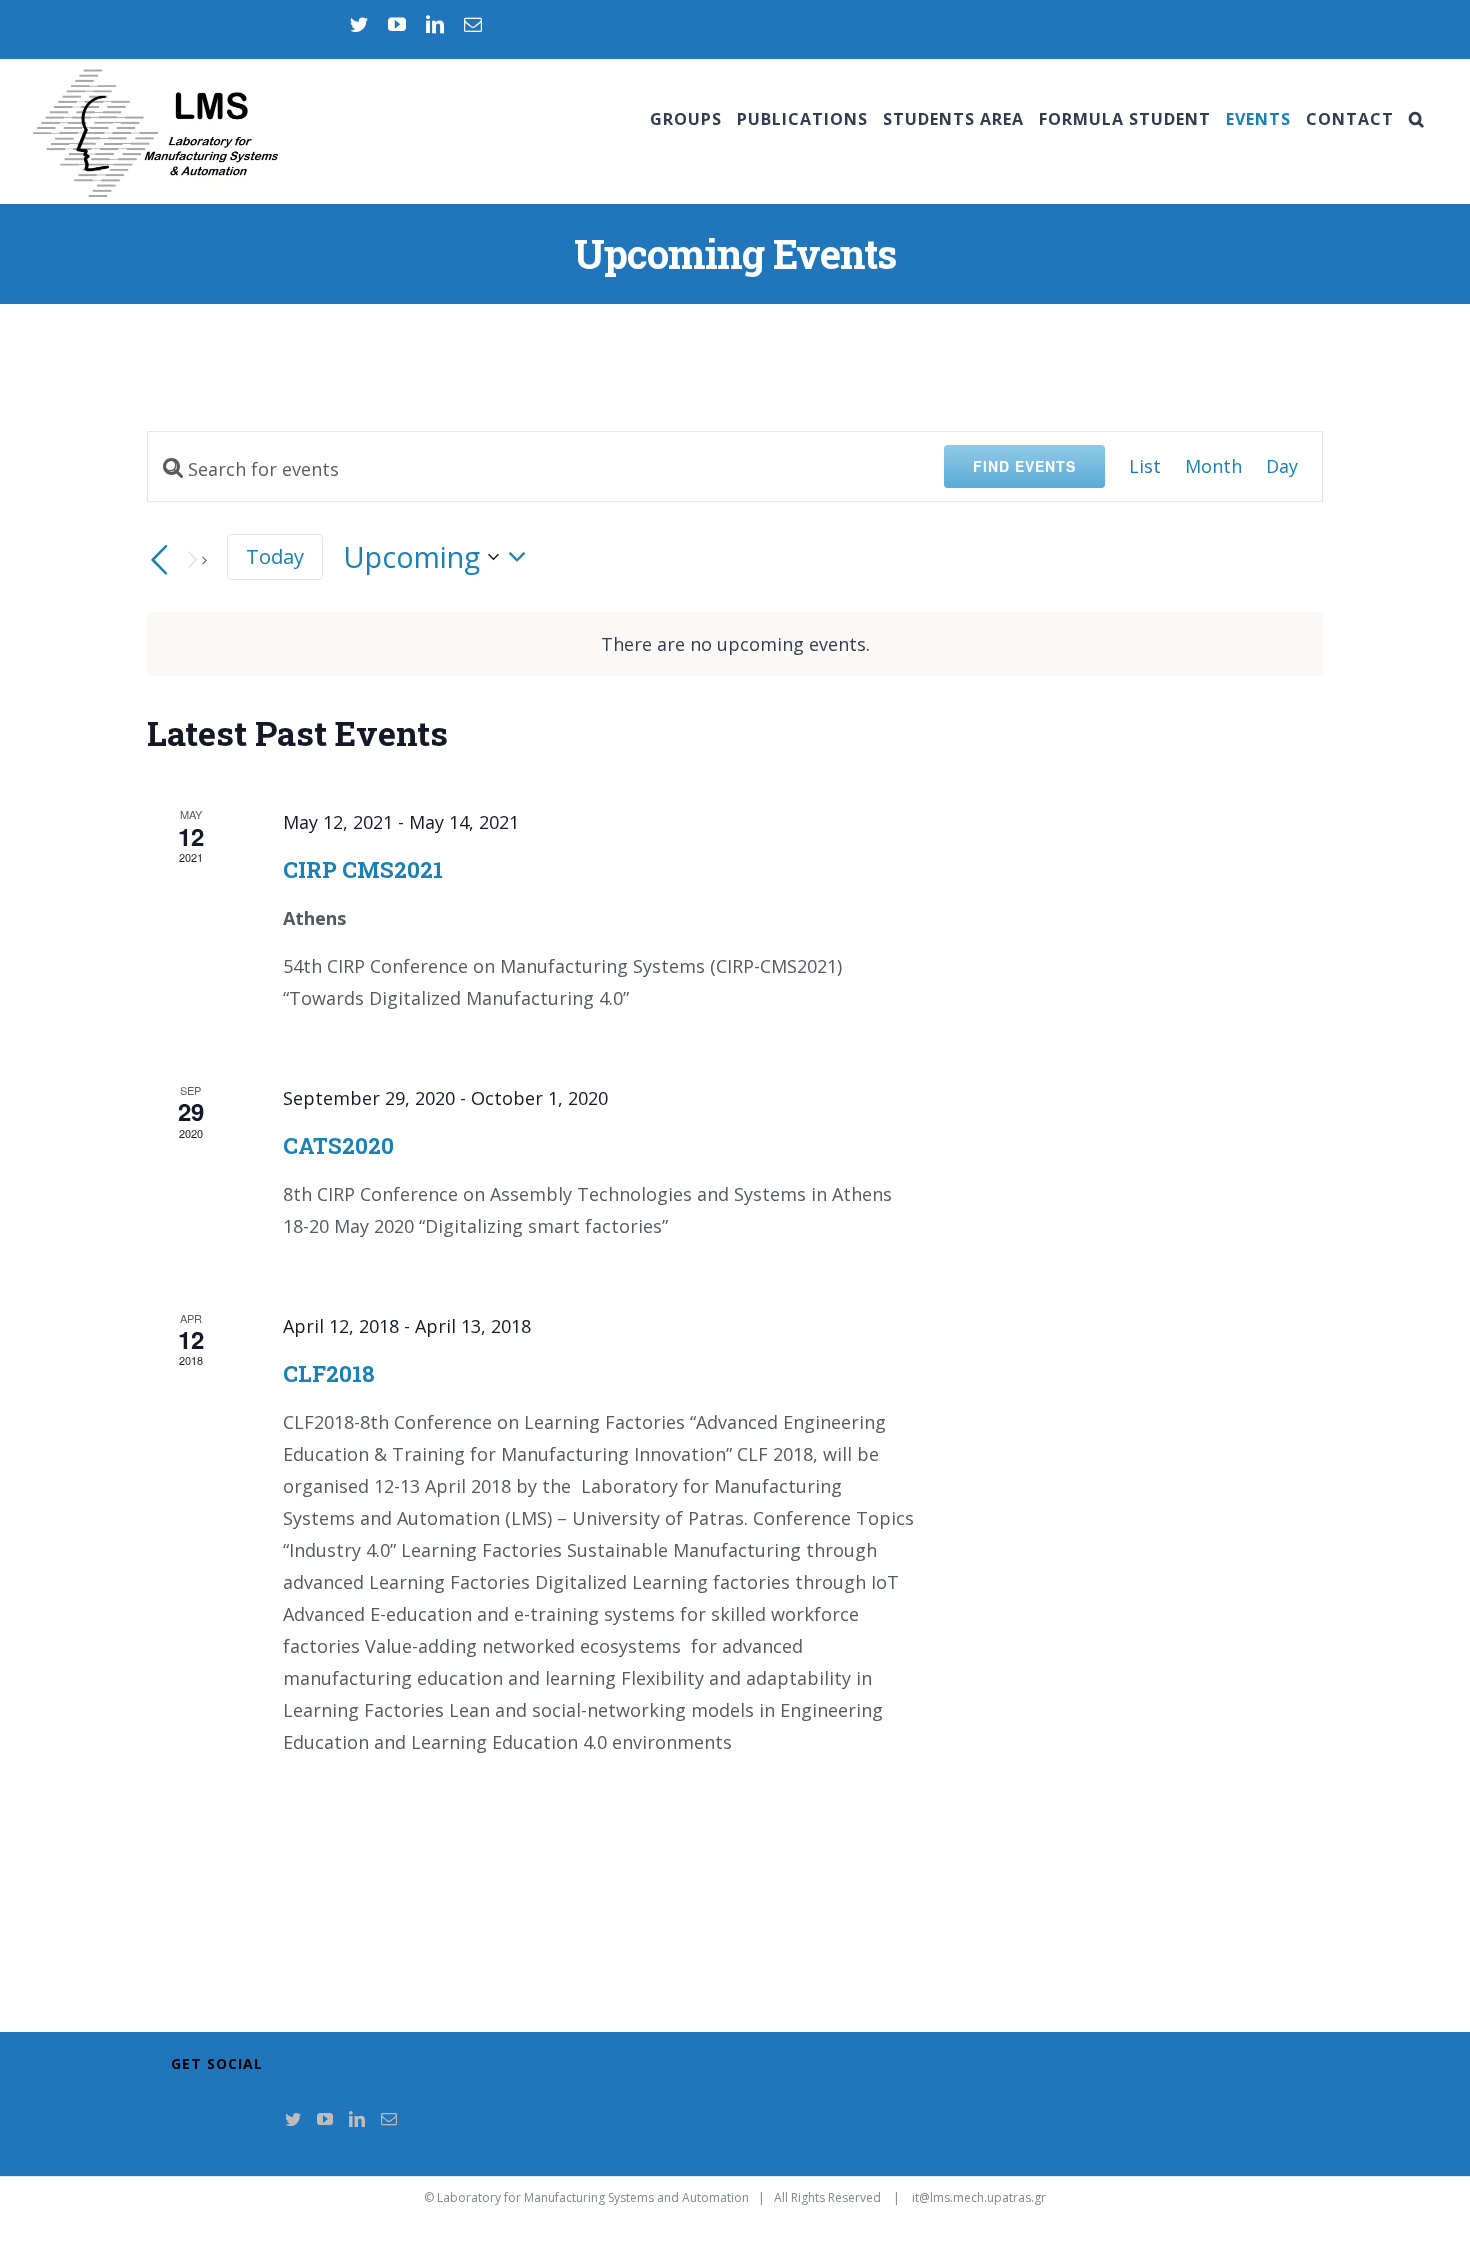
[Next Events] (195, 560)
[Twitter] (293, 2119)
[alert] (735, 644)
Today (275, 556)
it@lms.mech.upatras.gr (979, 2197)
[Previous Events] (159, 560)
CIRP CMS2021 (363, 869)
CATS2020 (338, 1145)
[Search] (1417, 119)
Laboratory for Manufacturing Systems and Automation (593, 2197)
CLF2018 (329, 1373)
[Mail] (389, 2119)
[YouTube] (325, 2119)
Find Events (1024, 466)
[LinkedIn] (357, 2119)
